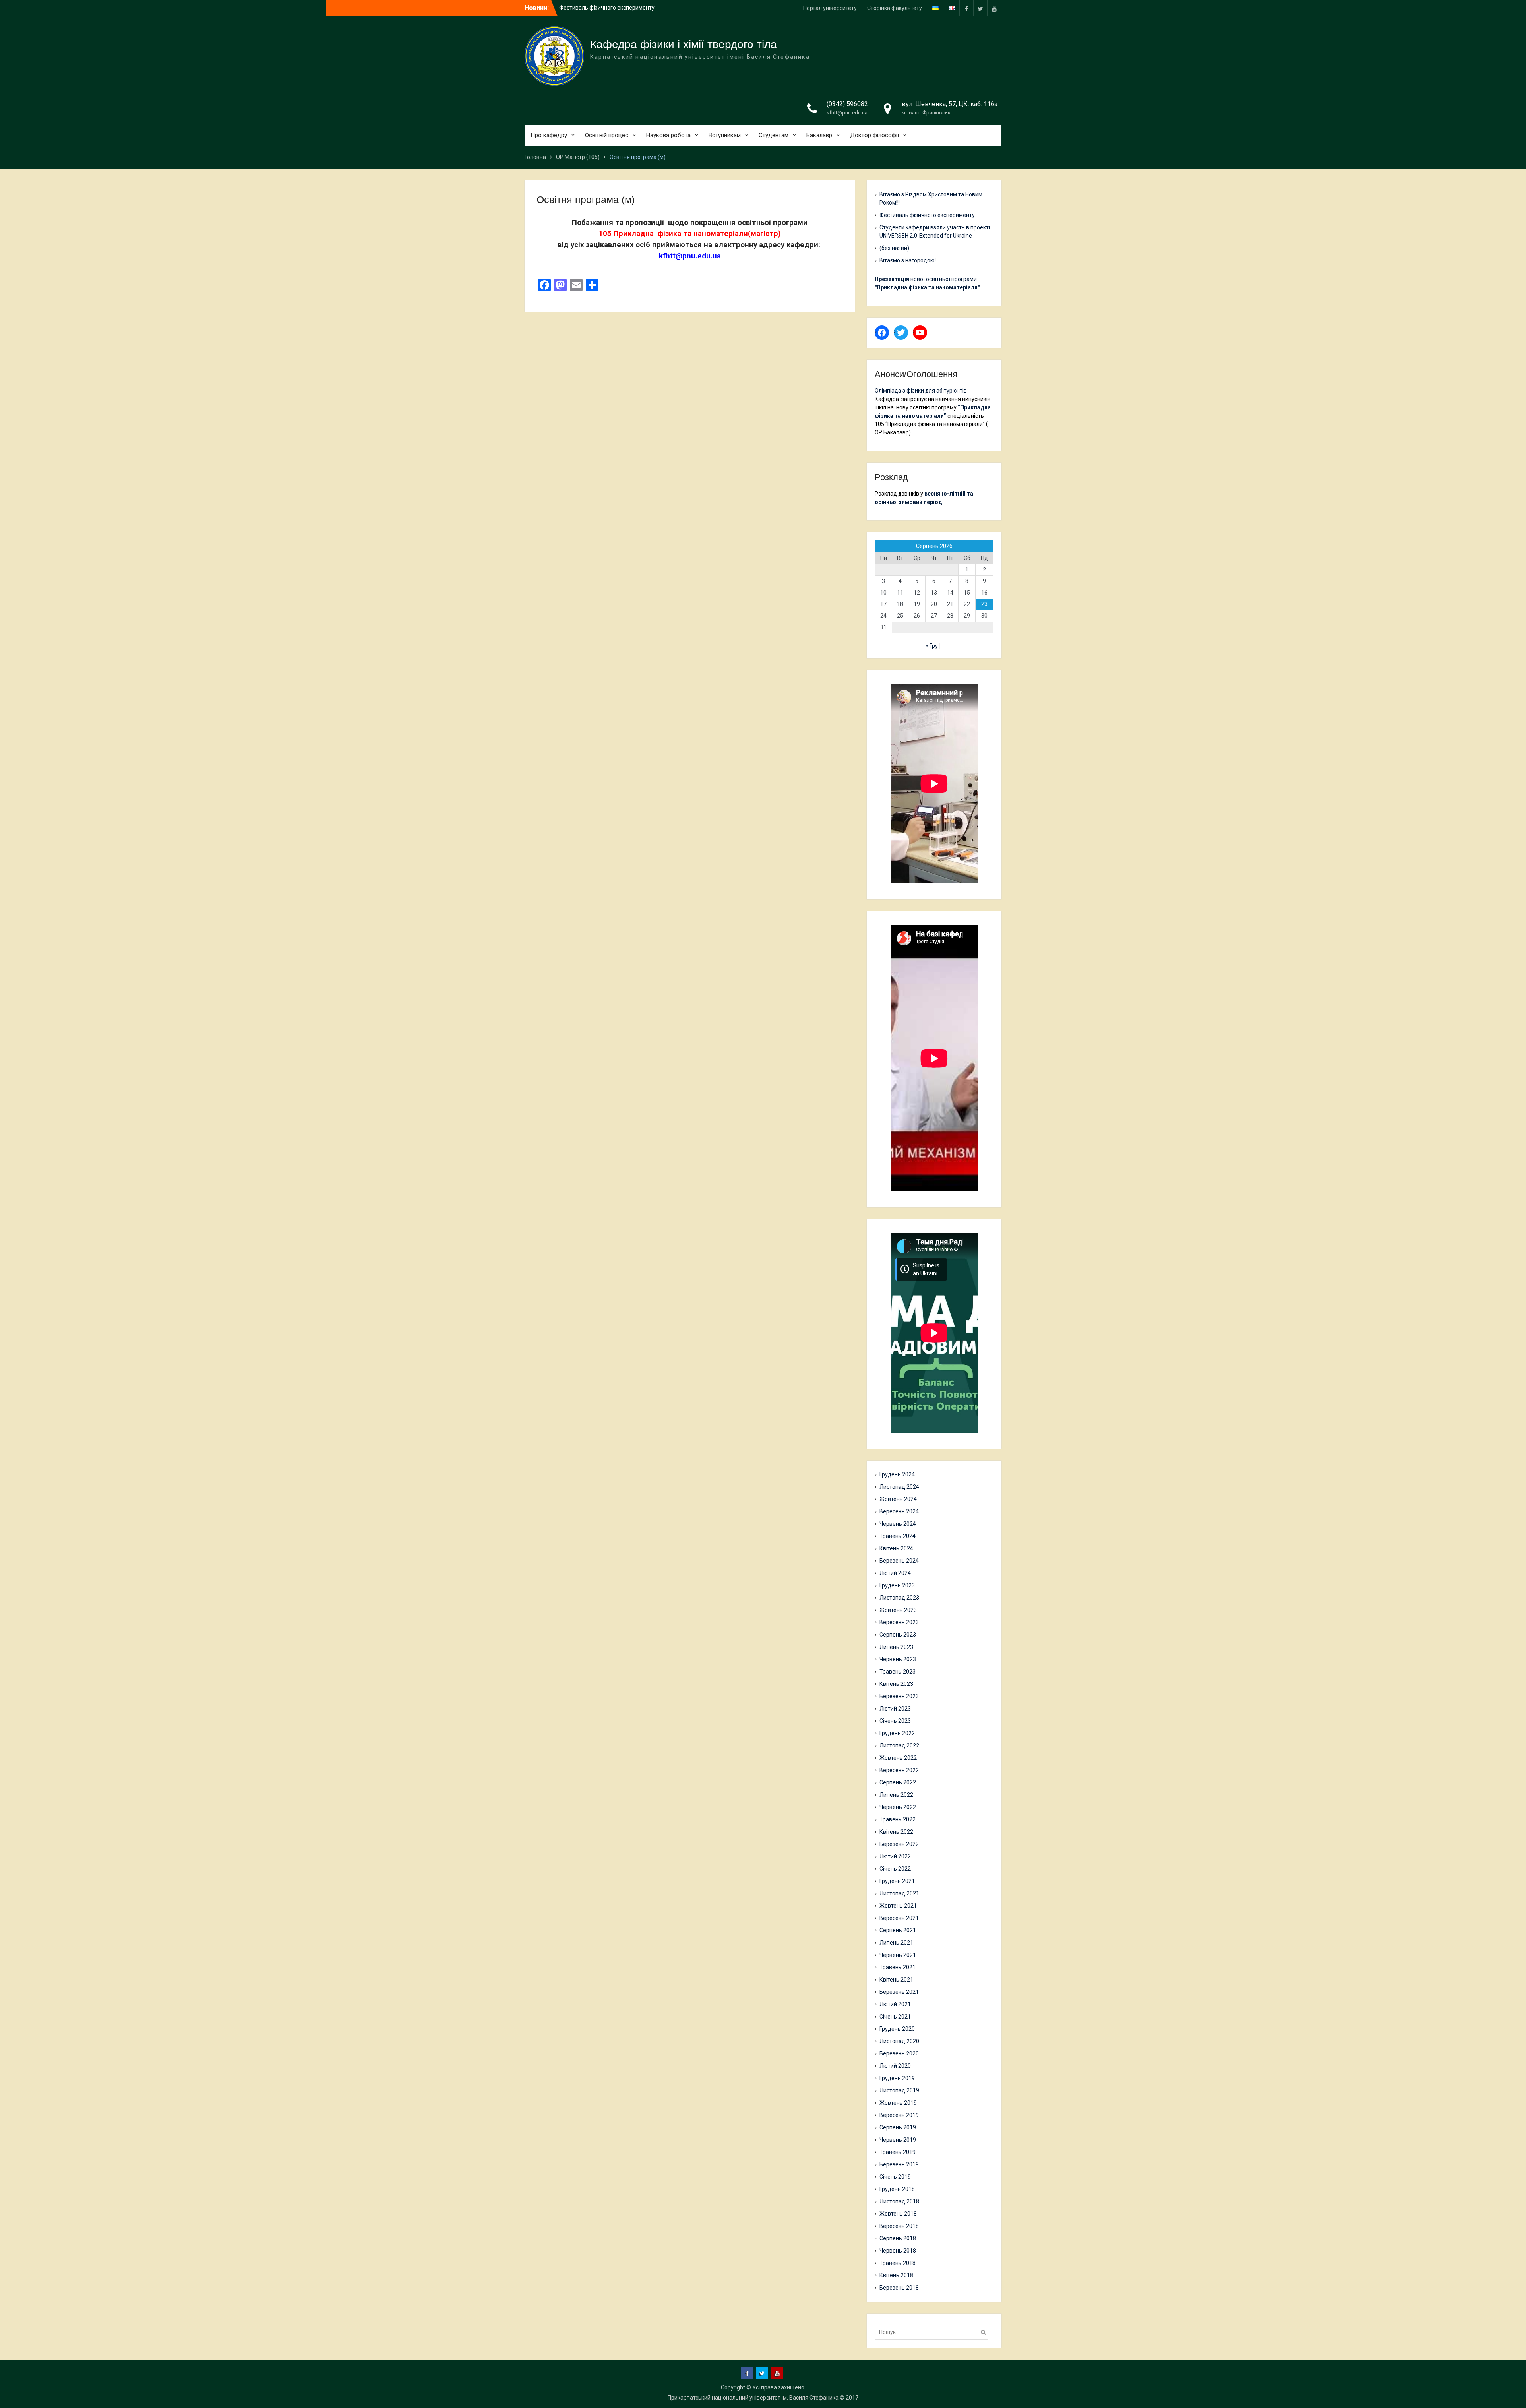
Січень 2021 (895, 2017)
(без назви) (894, 248)
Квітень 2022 (896, 1832)
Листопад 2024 (899, 1487)
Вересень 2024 (899, 1511)
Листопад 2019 (899, 2090)
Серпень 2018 (898, 2238)
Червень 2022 (898, 1807)
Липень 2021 (896, 1943)
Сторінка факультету (895, 8)
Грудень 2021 (897, 1881)
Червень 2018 (898, 2251)
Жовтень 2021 (898, 1906)
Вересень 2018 (899, 2226)
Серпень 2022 (898, 1782)
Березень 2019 (899, 2164)
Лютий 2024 (895, 1573)
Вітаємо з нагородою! (908, 260)
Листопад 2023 (899, 1598)
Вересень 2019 (899, 2115)
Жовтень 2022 (898, 1758)
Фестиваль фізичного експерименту (927, 215)
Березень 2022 (899, 1844)
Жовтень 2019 (898, 2103)
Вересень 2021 (899, 1918)
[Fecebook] (966, 8)
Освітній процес (607, 135)
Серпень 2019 (898, 2127)
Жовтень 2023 (898, 1610)
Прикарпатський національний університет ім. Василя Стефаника (753, 2398)
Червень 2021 (898, 1955)
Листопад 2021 (899, 1893)
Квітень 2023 (896, 1684)
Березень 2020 (899, 2053)
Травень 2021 (898, 1967)
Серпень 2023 (898, 1635)
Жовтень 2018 (898, 2214)
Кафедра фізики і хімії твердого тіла (684, 44)
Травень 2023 (898, 1672)
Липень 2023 (896, 1647)
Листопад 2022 (899, 1745)
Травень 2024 (898, 1536)
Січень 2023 (895, 1721)
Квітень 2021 (896, 1980)
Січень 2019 (895, 2177)
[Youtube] (994, 8)
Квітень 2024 (896, 1548)
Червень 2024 (898, 1524)
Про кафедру (549, 135)
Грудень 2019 (897, 2078)
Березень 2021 (899, 1992)
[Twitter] (980, 8)
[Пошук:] (933, 2332)
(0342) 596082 (847, 104)
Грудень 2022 (897, 1733)
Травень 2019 (898, 2152)
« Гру (932, 646)
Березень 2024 (899, 1561)
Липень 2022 (896, 1795)
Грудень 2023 (897, 1585)
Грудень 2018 (897, 2189)
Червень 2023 (898, 1659)
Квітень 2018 (896, 2275)
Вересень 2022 (899, 1770)
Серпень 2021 (898, 1930)
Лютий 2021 (895, 2004)
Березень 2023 (899, 1696)
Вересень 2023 (899, 1622)
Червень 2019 (898, 2140)
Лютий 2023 (895, 1709)
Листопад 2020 (899, 2041)
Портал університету (830, 8)
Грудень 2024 (897, 1474)
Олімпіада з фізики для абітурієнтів (921, 391)
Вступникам (725, 135)
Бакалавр (819, 135)
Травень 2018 (898, 2263)
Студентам (774, 135)
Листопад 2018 (899, 2201)
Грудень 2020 (897, 2029)
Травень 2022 (898, 1819)
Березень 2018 (899, 2288)
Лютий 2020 (895, 2066)
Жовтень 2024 (898, 1499)
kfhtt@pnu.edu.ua (847, 113)
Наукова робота (668, 135)
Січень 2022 (895, 1869)
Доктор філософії (874, 135)
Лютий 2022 (895, 1856)
